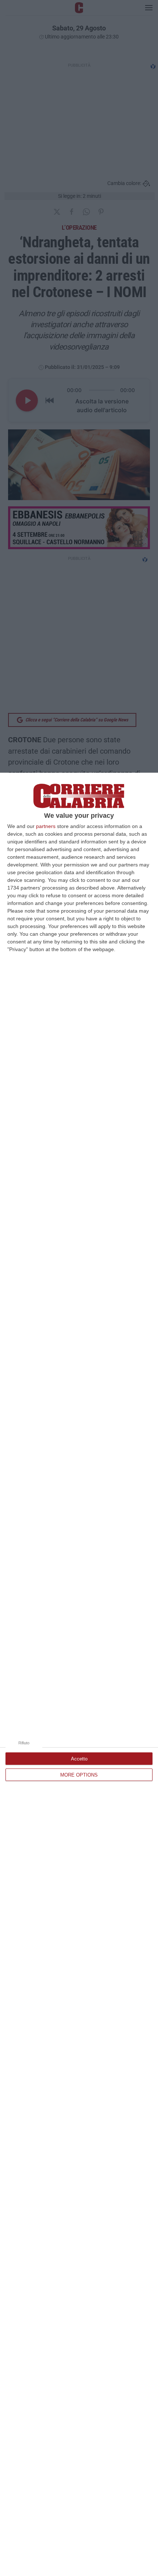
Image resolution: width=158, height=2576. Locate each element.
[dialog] (79, 1674)
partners (46, 826)
